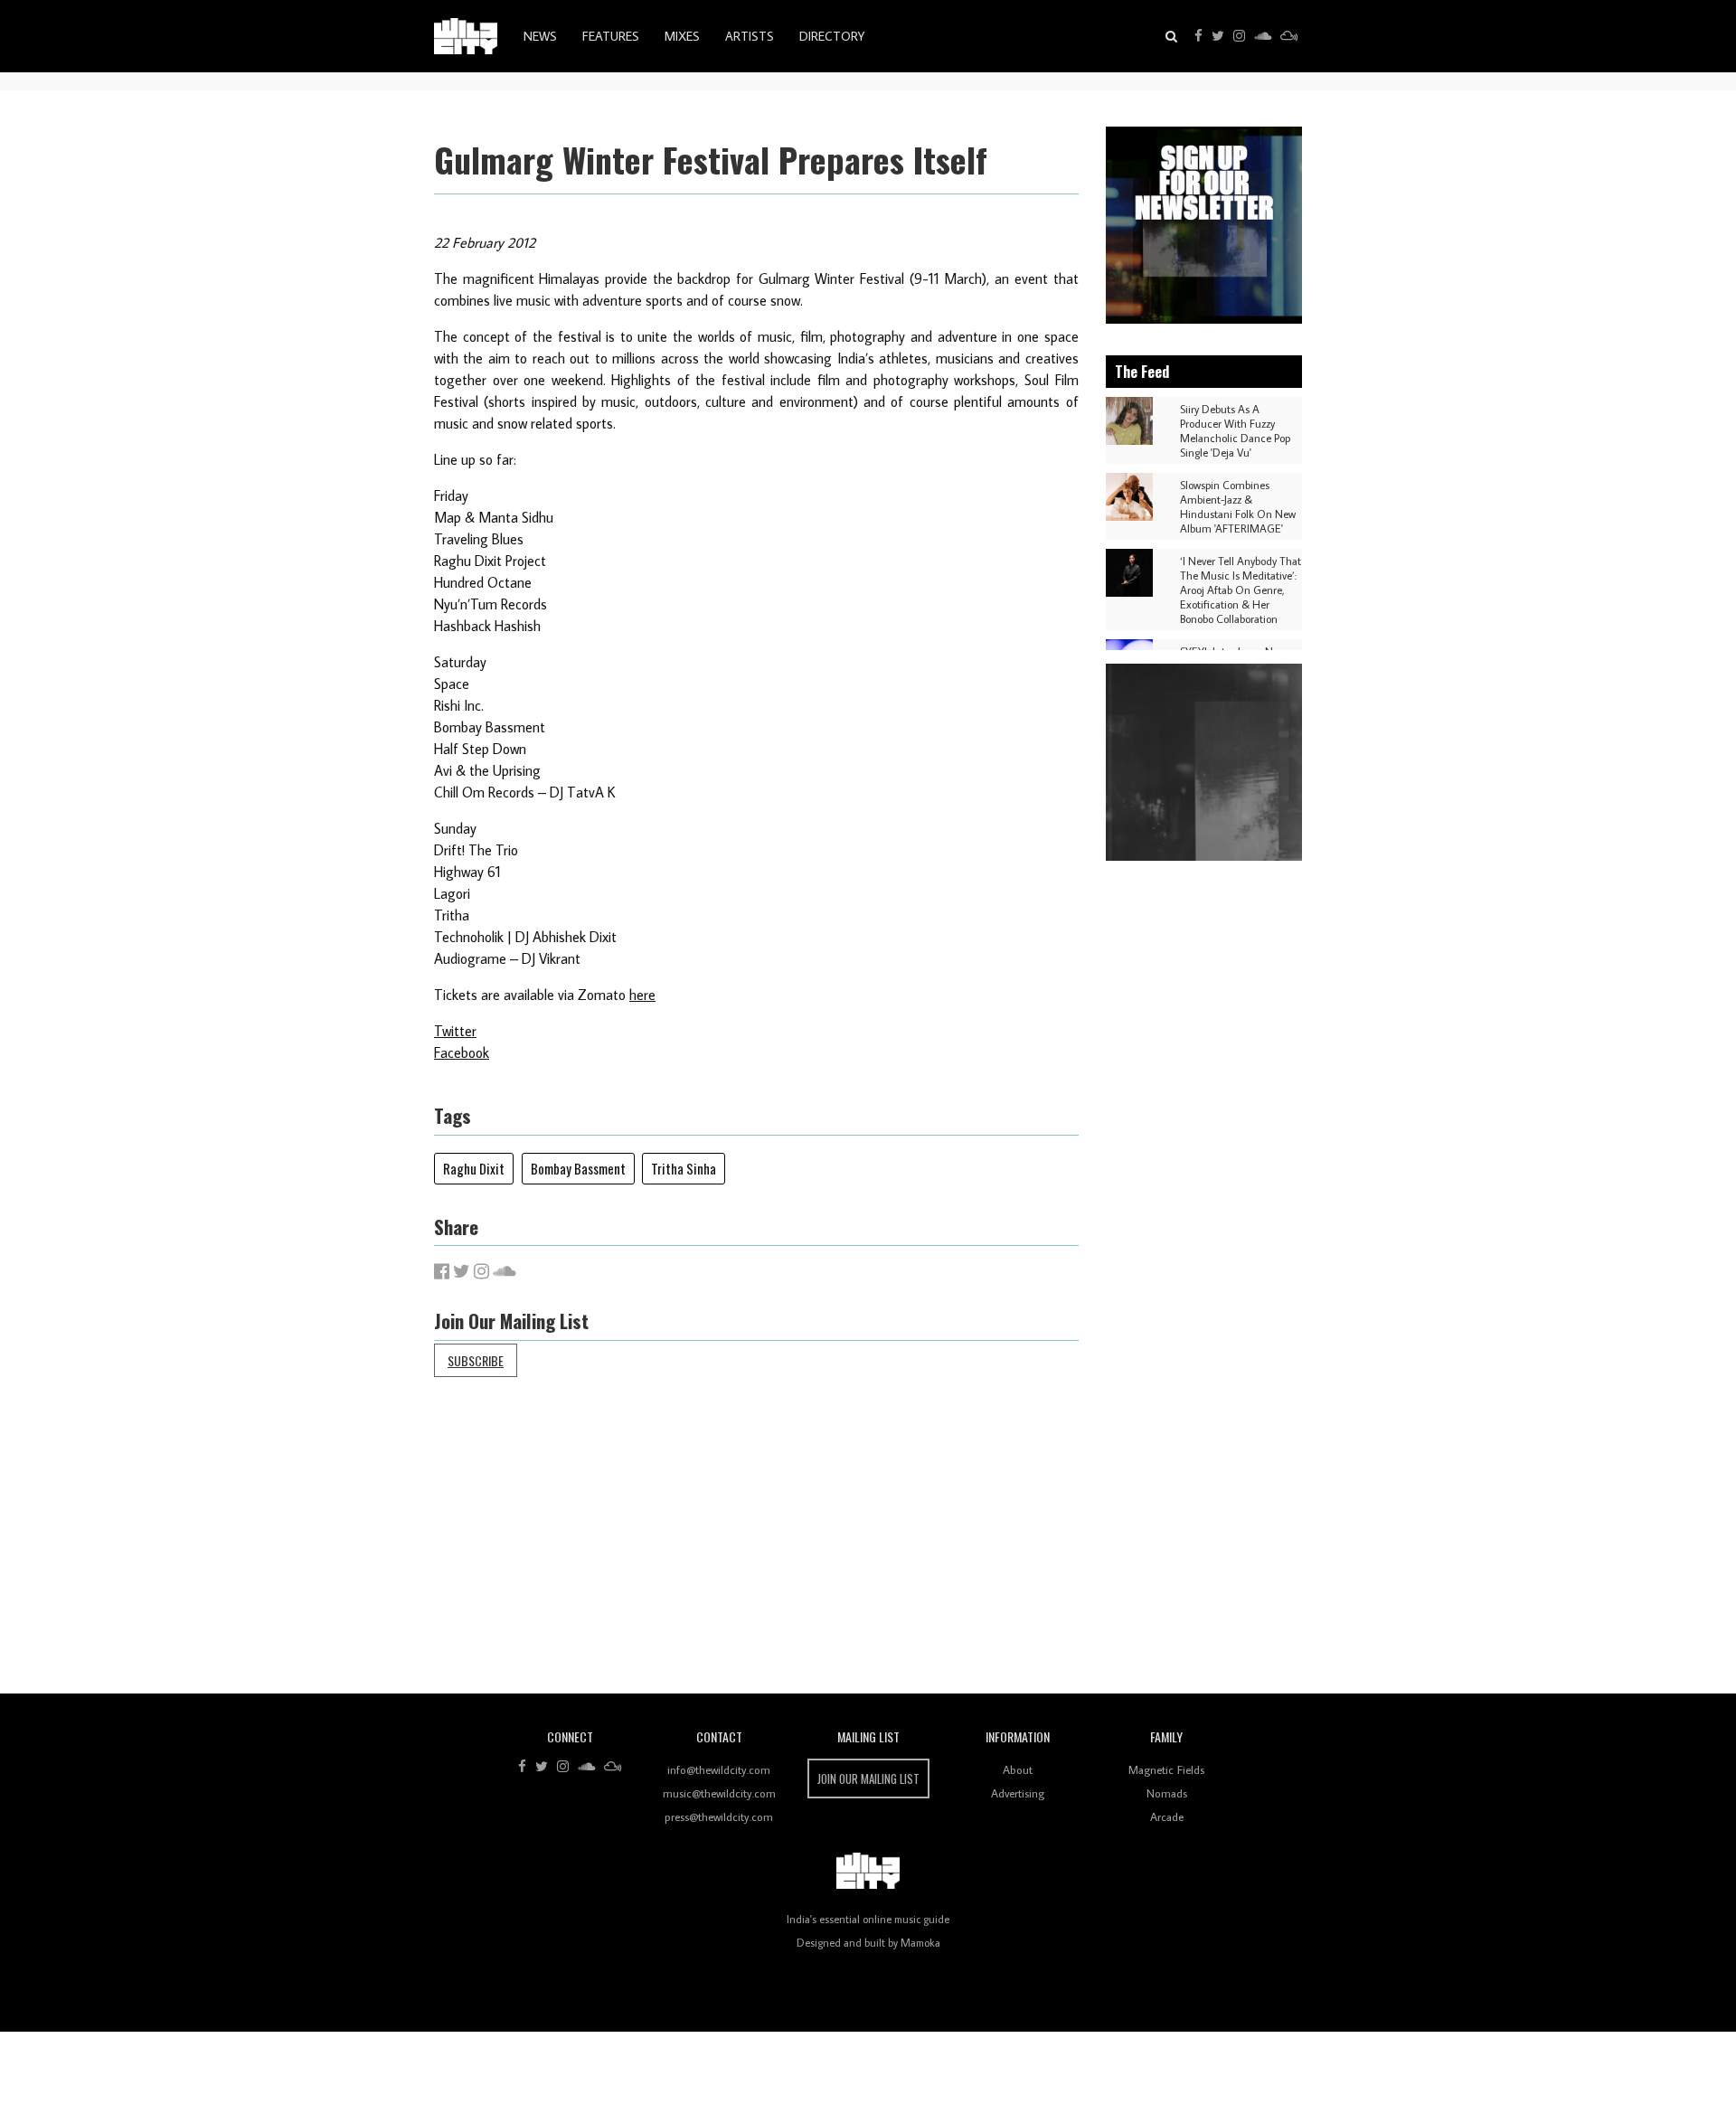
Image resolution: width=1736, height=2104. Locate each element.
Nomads (1167, 1793)
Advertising (1018, 1793)
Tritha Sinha (684, 1168)
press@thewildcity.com (719, 1816)
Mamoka (920, 1943)
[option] (1204, 225)
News (540, 36)
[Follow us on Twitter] (1218, 36)
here (642, 995)
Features (611, 36)
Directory (832, 36)
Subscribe (476, 1360)
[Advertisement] (976, 1549)
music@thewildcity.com (719, 1793)
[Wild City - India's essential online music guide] (466, 36)
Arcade (1167, 1816)
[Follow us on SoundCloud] (1263, 36)
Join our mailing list (868, 1778)
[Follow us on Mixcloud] (1289, 36)
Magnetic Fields (1166, 1769)
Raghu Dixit (474, 1168)
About (1018, 1769)
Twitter (455, 1031)
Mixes (682, 36)
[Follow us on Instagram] (1239, 36)
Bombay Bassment (578, 1168)
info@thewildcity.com (719, 1769)
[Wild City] (868, 1871)
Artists (750, 36)
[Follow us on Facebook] (1198, 36)
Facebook (462, 1052)
